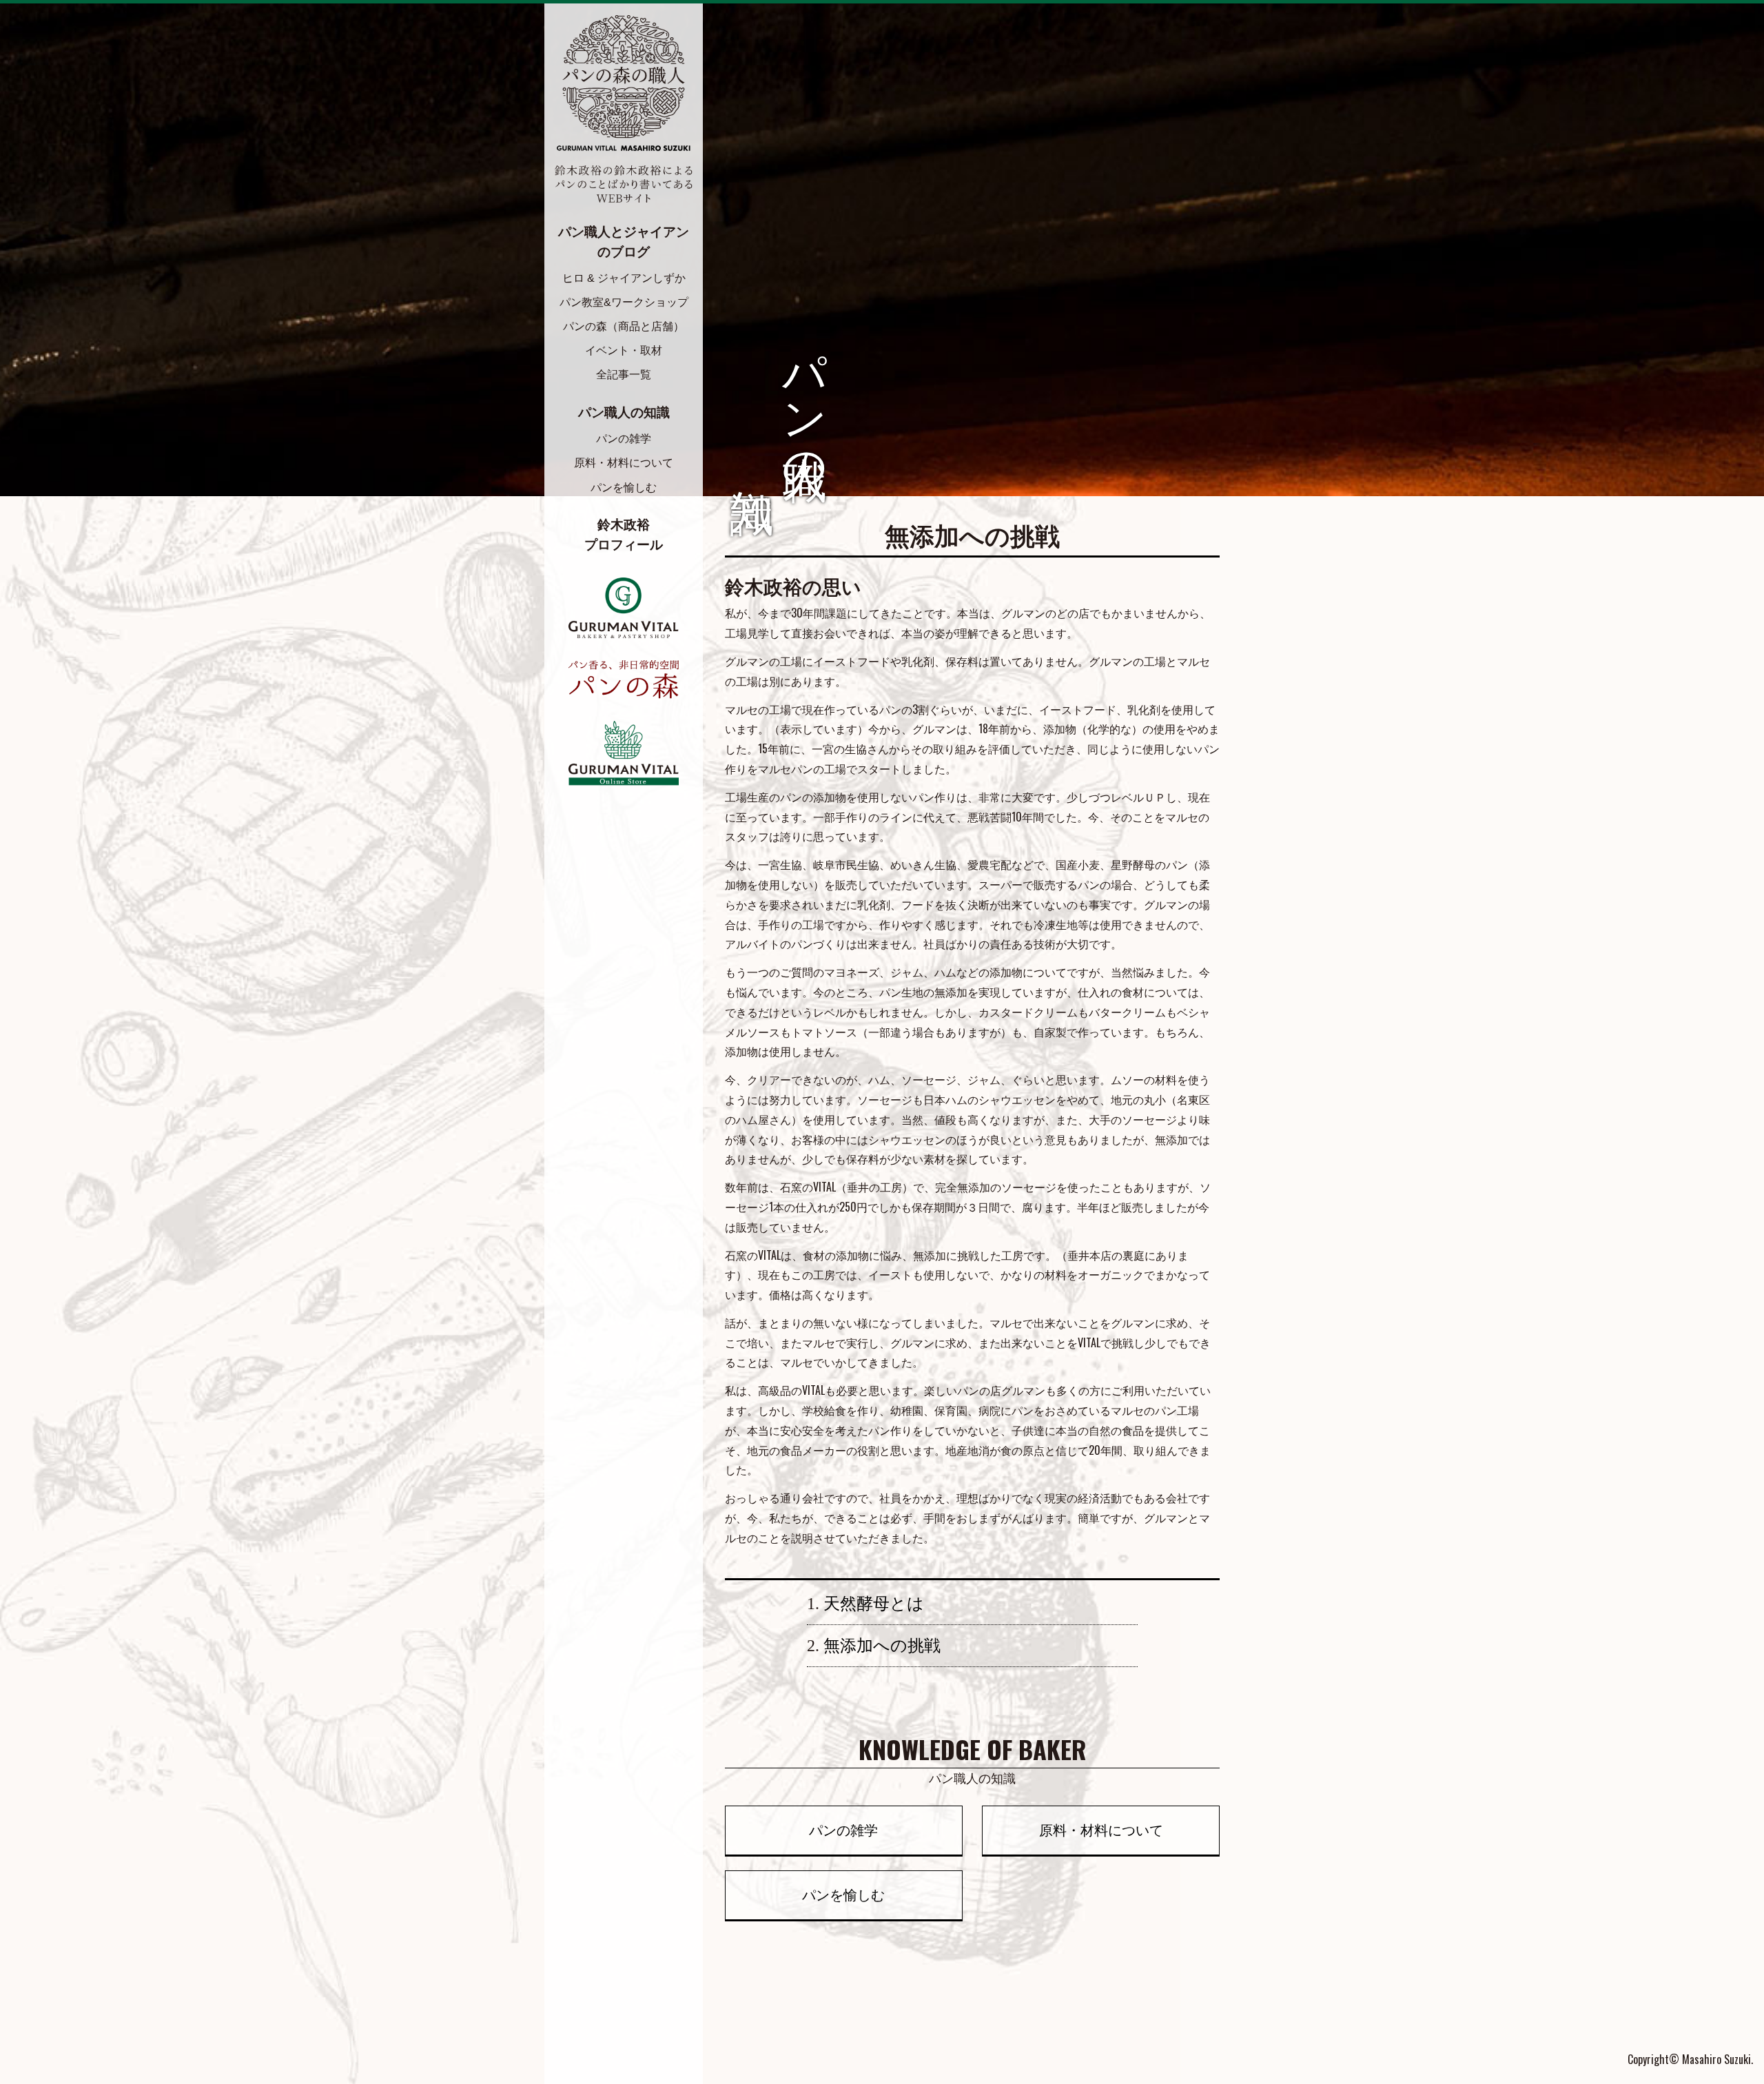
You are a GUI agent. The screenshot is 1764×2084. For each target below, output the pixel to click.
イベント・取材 (624, 350)
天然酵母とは (874, 1604)
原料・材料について (624, 463)
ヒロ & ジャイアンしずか (624, 278)
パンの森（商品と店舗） (624, 326)
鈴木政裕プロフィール (624, 535)
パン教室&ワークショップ (624, 302)
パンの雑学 (624, 439)
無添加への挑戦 (882, 1646)
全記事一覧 (624, 375)
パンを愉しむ (624, 488)
